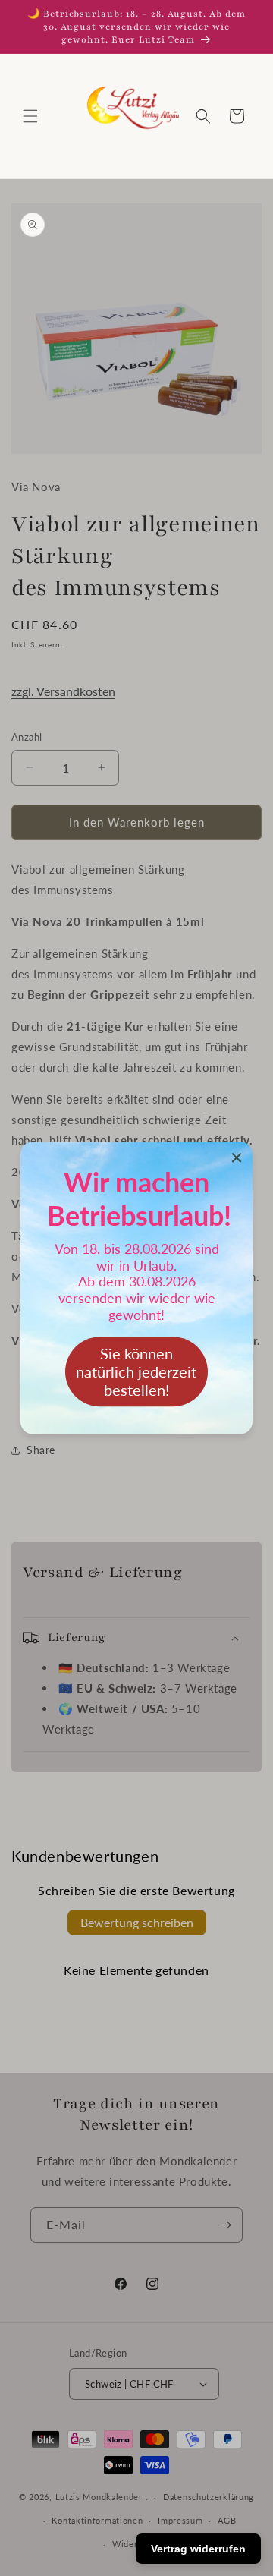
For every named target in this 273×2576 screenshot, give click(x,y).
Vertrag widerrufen (198, 2549)
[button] (30, 116)
